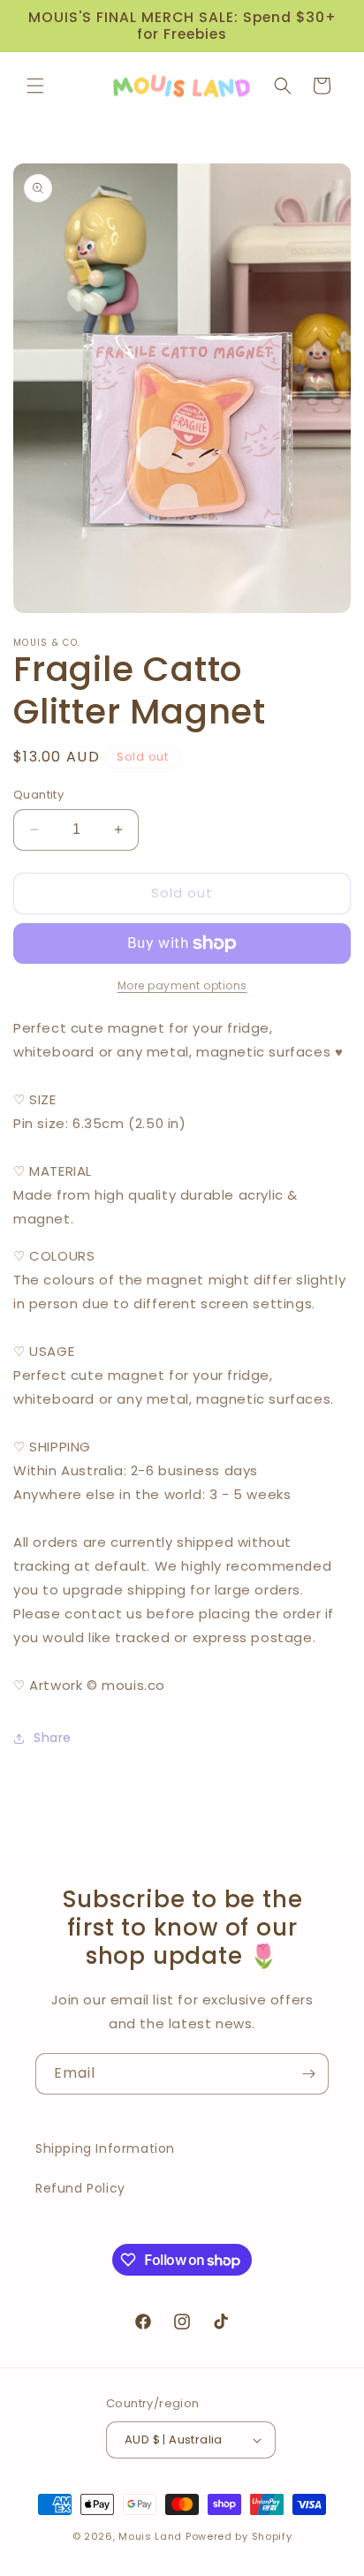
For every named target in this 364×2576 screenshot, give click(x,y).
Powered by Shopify (239, 2536)
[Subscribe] (308, 2074)
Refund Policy (80, 2188)
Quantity (38, 795)
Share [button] (53, 1738)
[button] (35, 86)
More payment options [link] (182, 985)
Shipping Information (105, 2148)
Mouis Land (150, 2536)
